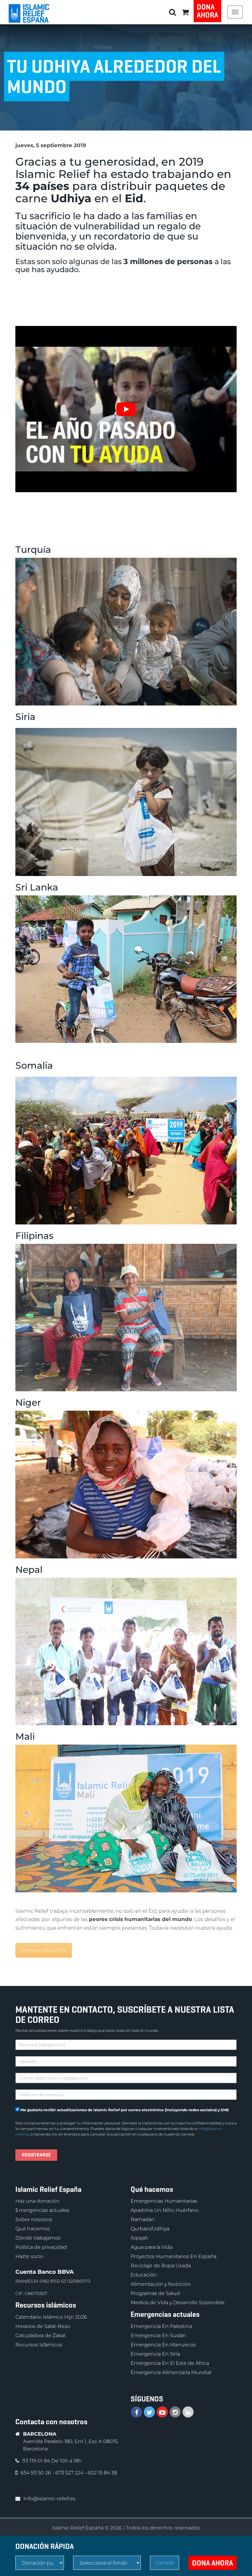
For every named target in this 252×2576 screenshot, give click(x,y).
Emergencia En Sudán (158, 2335)
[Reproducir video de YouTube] (126, 409)
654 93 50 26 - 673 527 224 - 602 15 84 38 (69, 2473)
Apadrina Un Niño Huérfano (165, 2210)
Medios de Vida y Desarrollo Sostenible (178, 2303)
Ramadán (143, 2220)
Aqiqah (139, 2238)
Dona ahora (207, 11)
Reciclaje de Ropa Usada (161, 2266)
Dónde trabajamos (38, 2238)
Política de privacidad (41, 2247)
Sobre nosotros (34, 2220)
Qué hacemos (33, 2229)
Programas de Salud (155, 2294)
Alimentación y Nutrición (161, 2284)
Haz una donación (37, 2201)
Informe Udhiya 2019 (44, 1950)
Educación (144, 2275)
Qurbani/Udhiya (150, 2229)
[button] (185, 12)
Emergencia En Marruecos (163, 2345)
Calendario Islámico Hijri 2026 (51, 2317)
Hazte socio (29, 2257)
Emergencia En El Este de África (170, 2363)
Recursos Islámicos (39, 2345)
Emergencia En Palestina (161, 2326)
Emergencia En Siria (155, 2354)
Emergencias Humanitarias (164, 2201)
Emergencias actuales (42, 2210)
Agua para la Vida (152, 2247)
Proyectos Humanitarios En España (173, 2257)
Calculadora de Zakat (41, 2335)
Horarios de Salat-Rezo (43, 2326)
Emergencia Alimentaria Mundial (171, 2372)
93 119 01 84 (37, 2461)
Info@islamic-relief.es (49, 2499)
